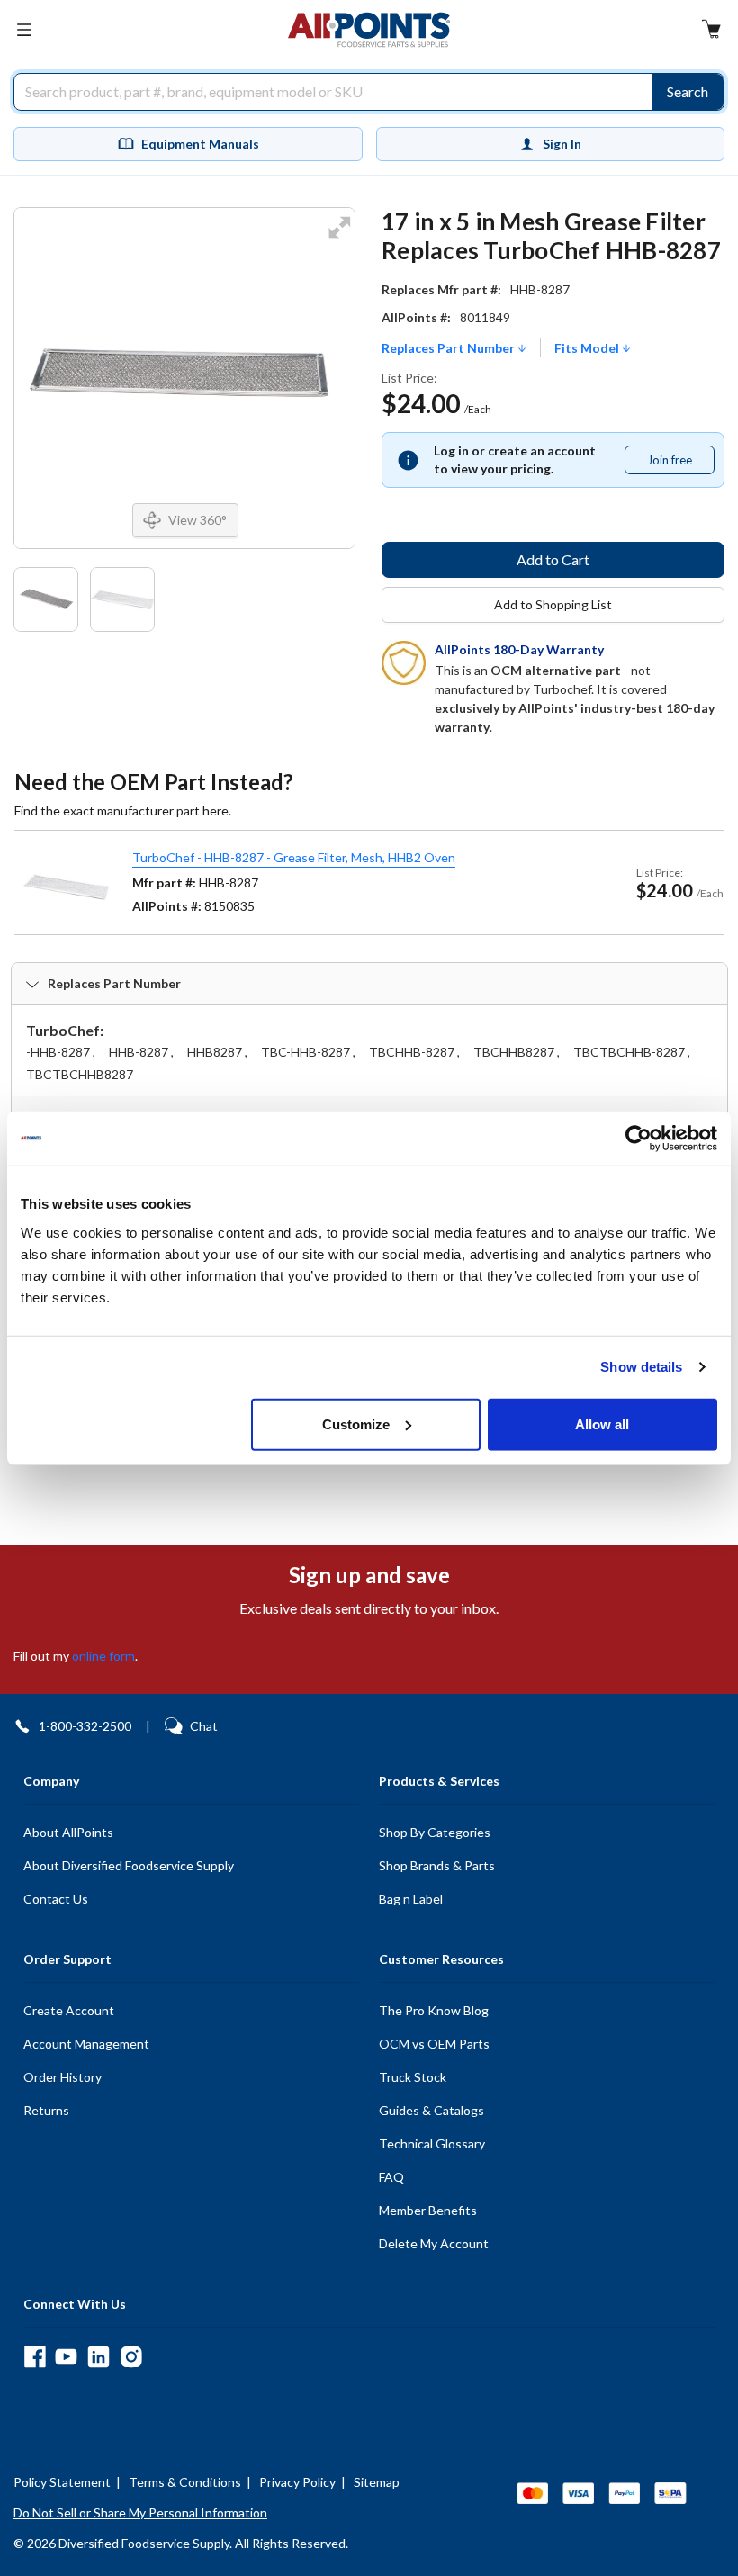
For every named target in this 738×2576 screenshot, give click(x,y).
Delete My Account (434, 2243)
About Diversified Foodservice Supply (129, 1865)
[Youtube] (66, 2357)
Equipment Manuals (200, 144)
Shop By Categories (435, 1832)
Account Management (86, 2044)
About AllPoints (68, 1832)
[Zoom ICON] (339, 239)
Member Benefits (428, 2210)
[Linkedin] (99, 2357)
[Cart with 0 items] (711, 31)
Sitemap (377, 2482)
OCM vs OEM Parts (434, 2044)
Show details (641, 1367)
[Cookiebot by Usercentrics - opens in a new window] (639, 1139)
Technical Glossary (432, 2144)
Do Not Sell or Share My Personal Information (140, 2513)
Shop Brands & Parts (437, 1865)
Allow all (602, 1423)
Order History (63, 2077)
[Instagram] (131, 2357)
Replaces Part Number (450, 348)
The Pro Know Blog (434, 2010)
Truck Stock (413, 2077)
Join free (680, 464)
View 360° (198, 520)
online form (103, 1656)
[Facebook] (35, 2357)
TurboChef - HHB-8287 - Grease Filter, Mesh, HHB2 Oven (294, 857)
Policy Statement (62, 2482)
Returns (46, 2110)
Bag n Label (411, 1899)
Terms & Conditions (185, 2482)
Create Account (69, 2010)
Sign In (562, 144)
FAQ (391, 2177)
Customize (356, 1423)
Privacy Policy (297, 2482)
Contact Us (56, 1899)
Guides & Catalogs (432, 2110)
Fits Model (588, 348)
